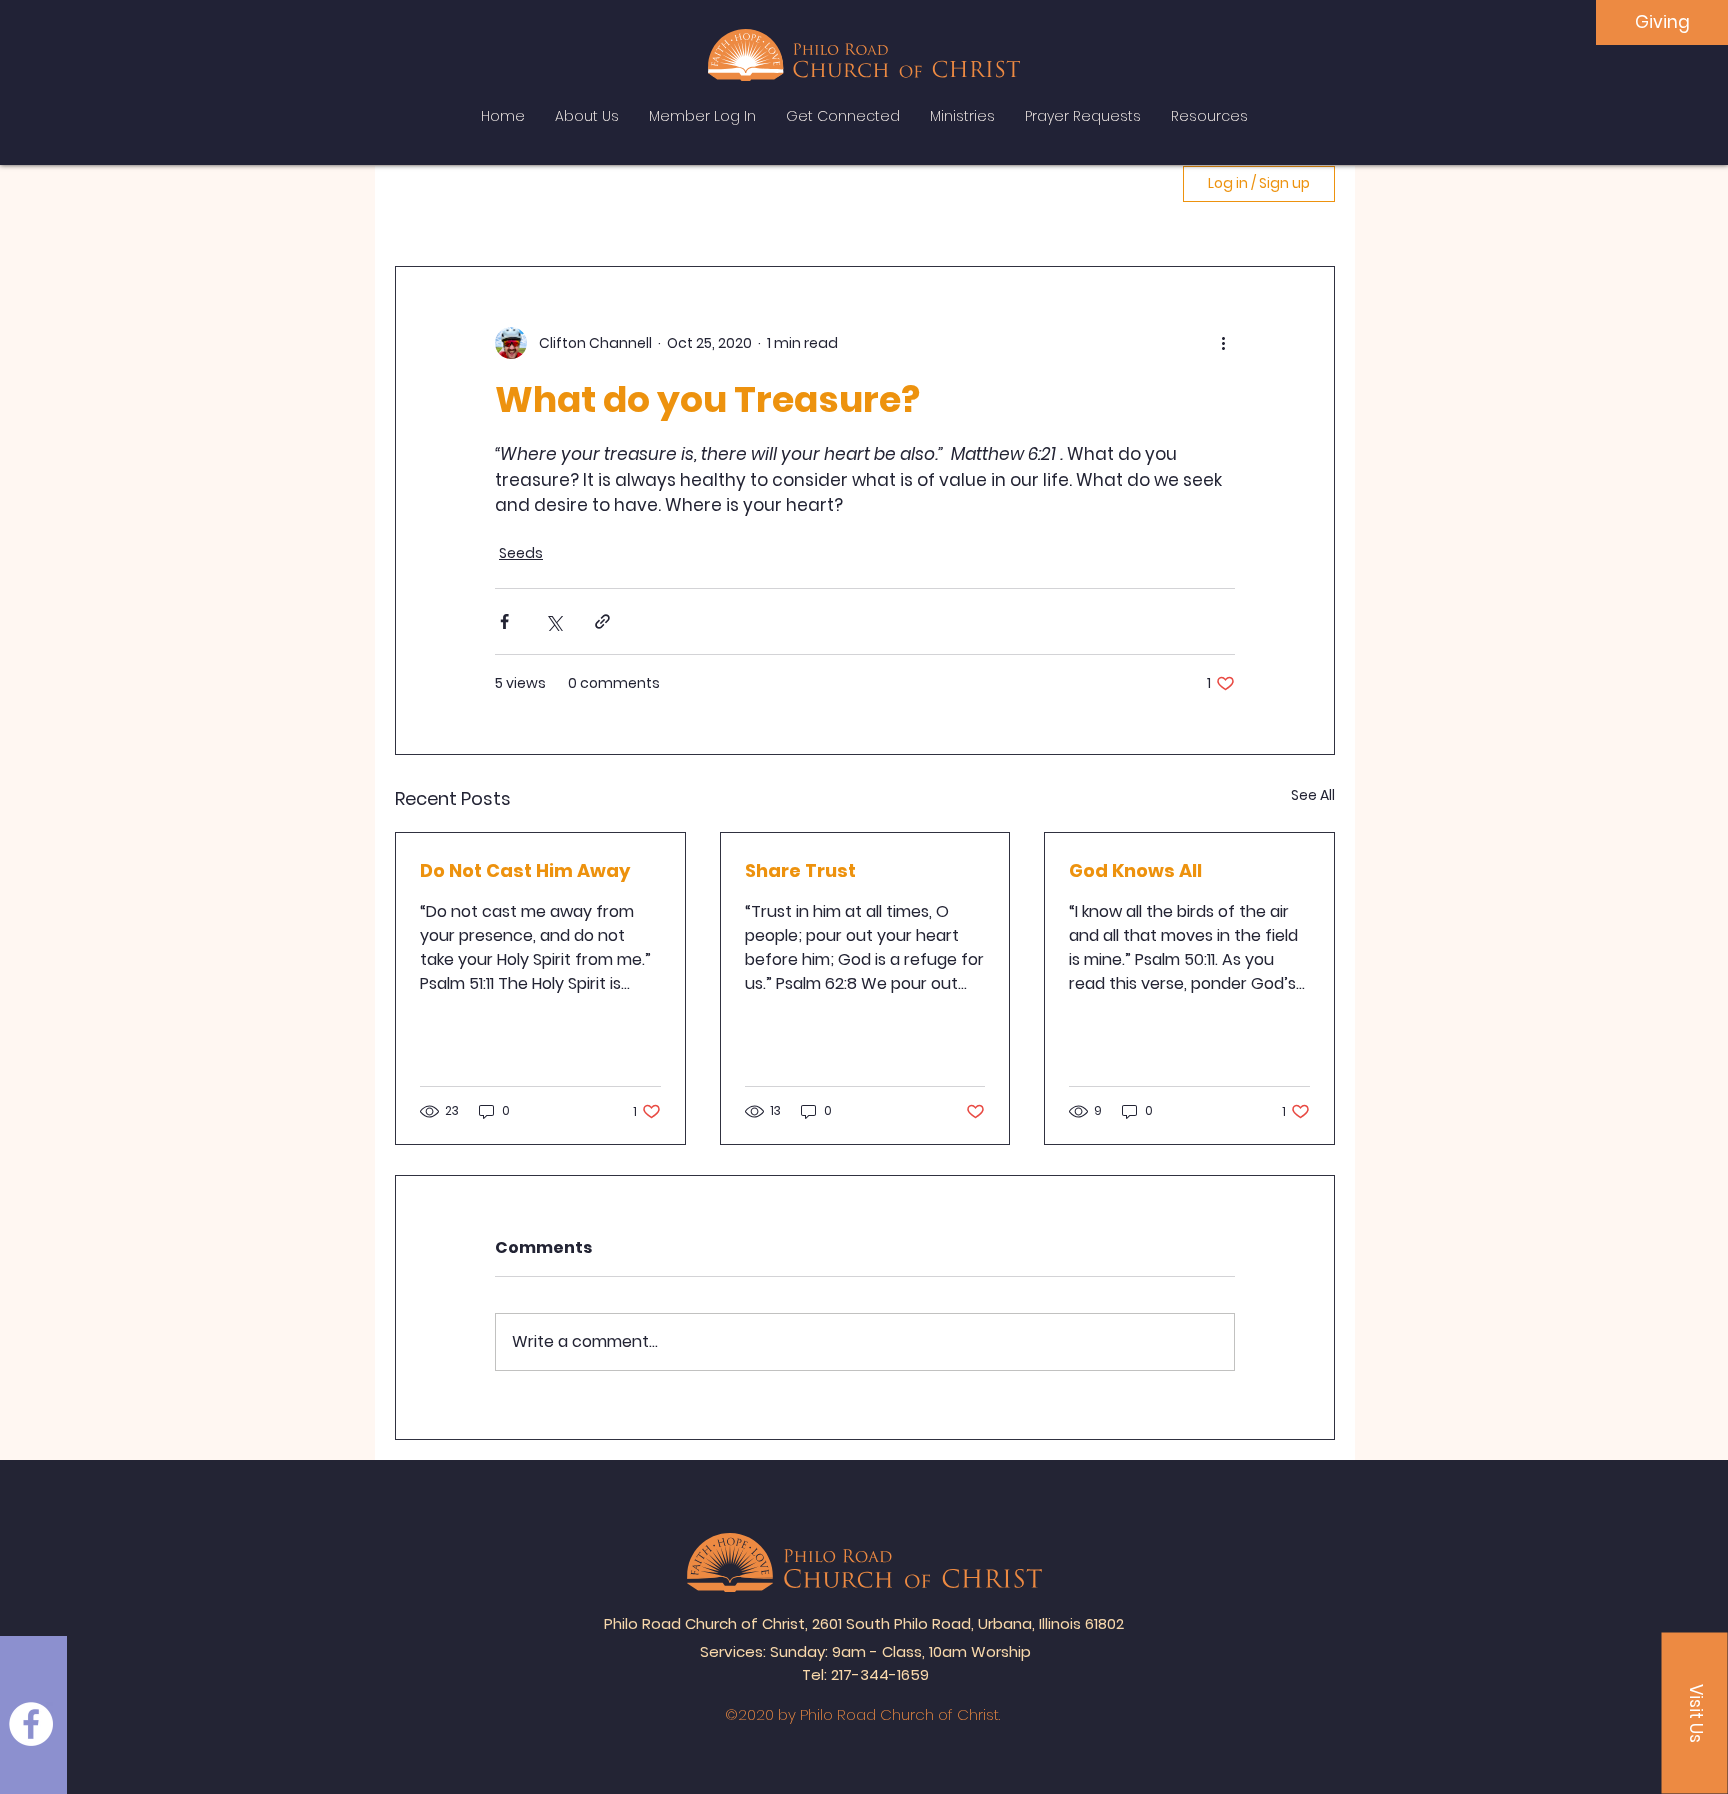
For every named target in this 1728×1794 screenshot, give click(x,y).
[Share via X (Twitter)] (553, 621)
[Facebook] (31, 1724)
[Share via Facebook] (504, 621)
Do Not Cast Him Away (525, 870)
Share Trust (800, 870)
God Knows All (1135, 870)
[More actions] (1223, 343)
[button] (1695, 1713)
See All (1313, 795)
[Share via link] (602, 621)
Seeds (521, 553)
